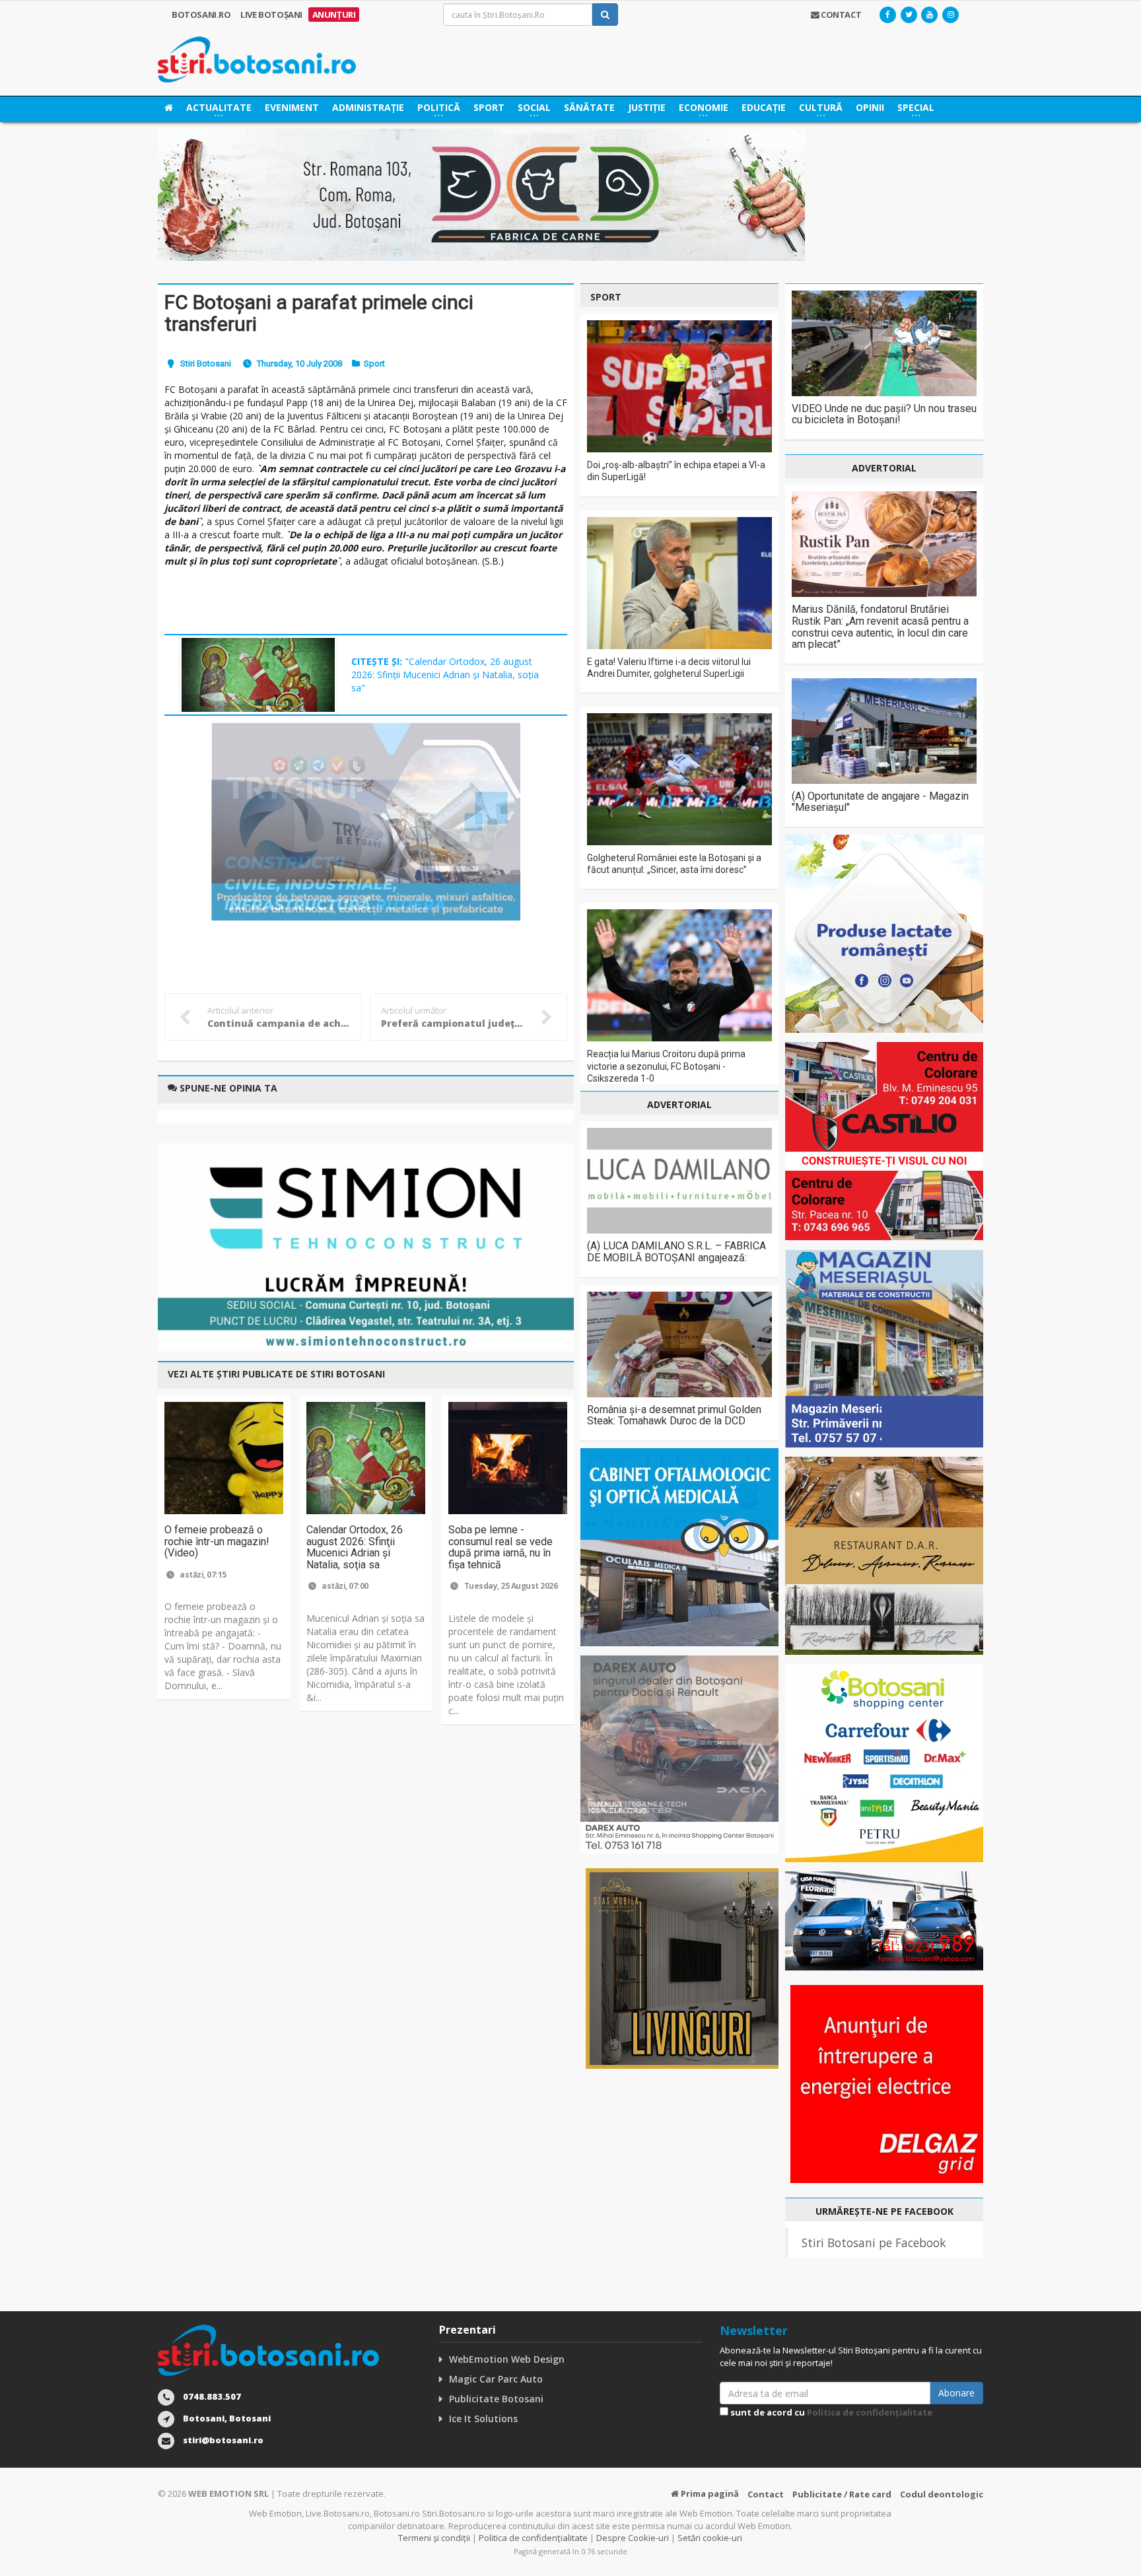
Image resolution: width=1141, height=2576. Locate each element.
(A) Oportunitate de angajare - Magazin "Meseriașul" (880, 802)
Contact (766, 2494)
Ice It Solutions (483, 2419)
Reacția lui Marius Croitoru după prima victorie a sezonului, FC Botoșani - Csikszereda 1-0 (666, 1066)
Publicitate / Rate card (842, 2494)
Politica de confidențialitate (870, 2412)
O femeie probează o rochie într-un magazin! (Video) (217, 1541)
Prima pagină (709, 2493)
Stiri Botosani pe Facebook (874, 2243)
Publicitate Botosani (496, 2399)
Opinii (870, 107)
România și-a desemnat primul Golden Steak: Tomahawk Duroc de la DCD (674, 1415)
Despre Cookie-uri (633, 2538)
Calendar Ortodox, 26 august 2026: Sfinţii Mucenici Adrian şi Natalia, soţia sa (355, 1547)
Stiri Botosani (206, 364)
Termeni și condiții (434, 2538)
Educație (764, 107)
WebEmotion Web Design (507, 2359)
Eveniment (292, 107)
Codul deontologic (942, 2494)
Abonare (956, 2393)
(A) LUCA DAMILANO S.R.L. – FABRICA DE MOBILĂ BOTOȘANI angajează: (676, 1252)
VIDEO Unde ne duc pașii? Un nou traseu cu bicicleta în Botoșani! (884, 414)
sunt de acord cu (830, 2412)
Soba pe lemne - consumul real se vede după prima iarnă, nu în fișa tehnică (501, 1547)
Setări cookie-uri (710, 2538)
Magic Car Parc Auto (496, 2379)
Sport (489, 107)
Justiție (647, 107)
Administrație (368, 107)
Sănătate (589, 107)
